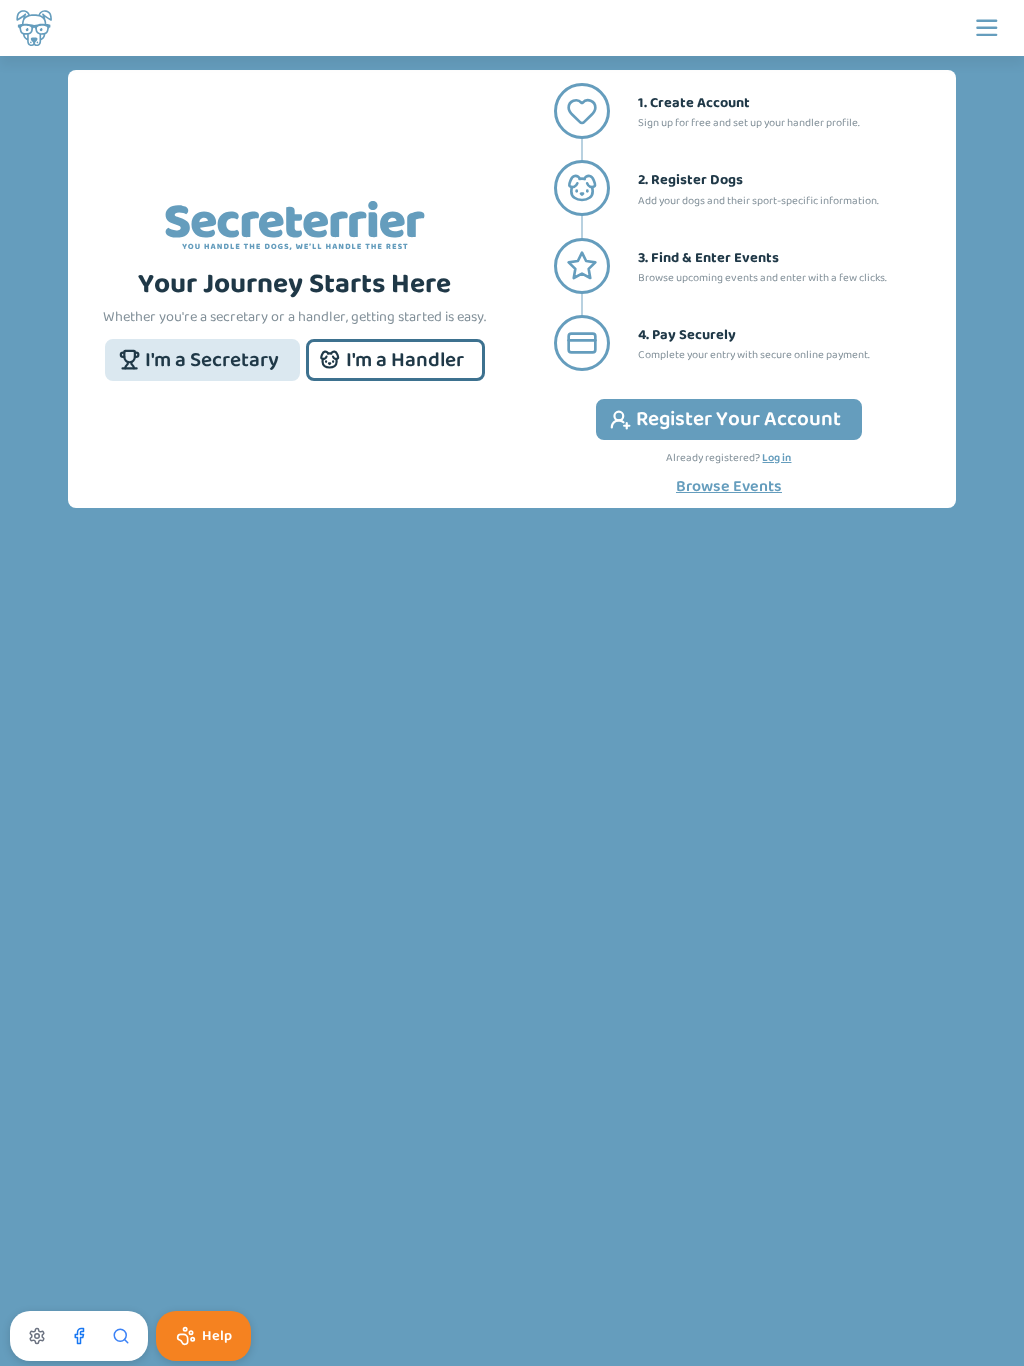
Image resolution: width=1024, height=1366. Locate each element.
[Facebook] (79, 1336)
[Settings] (37, 1336)
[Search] (121, 1336)
